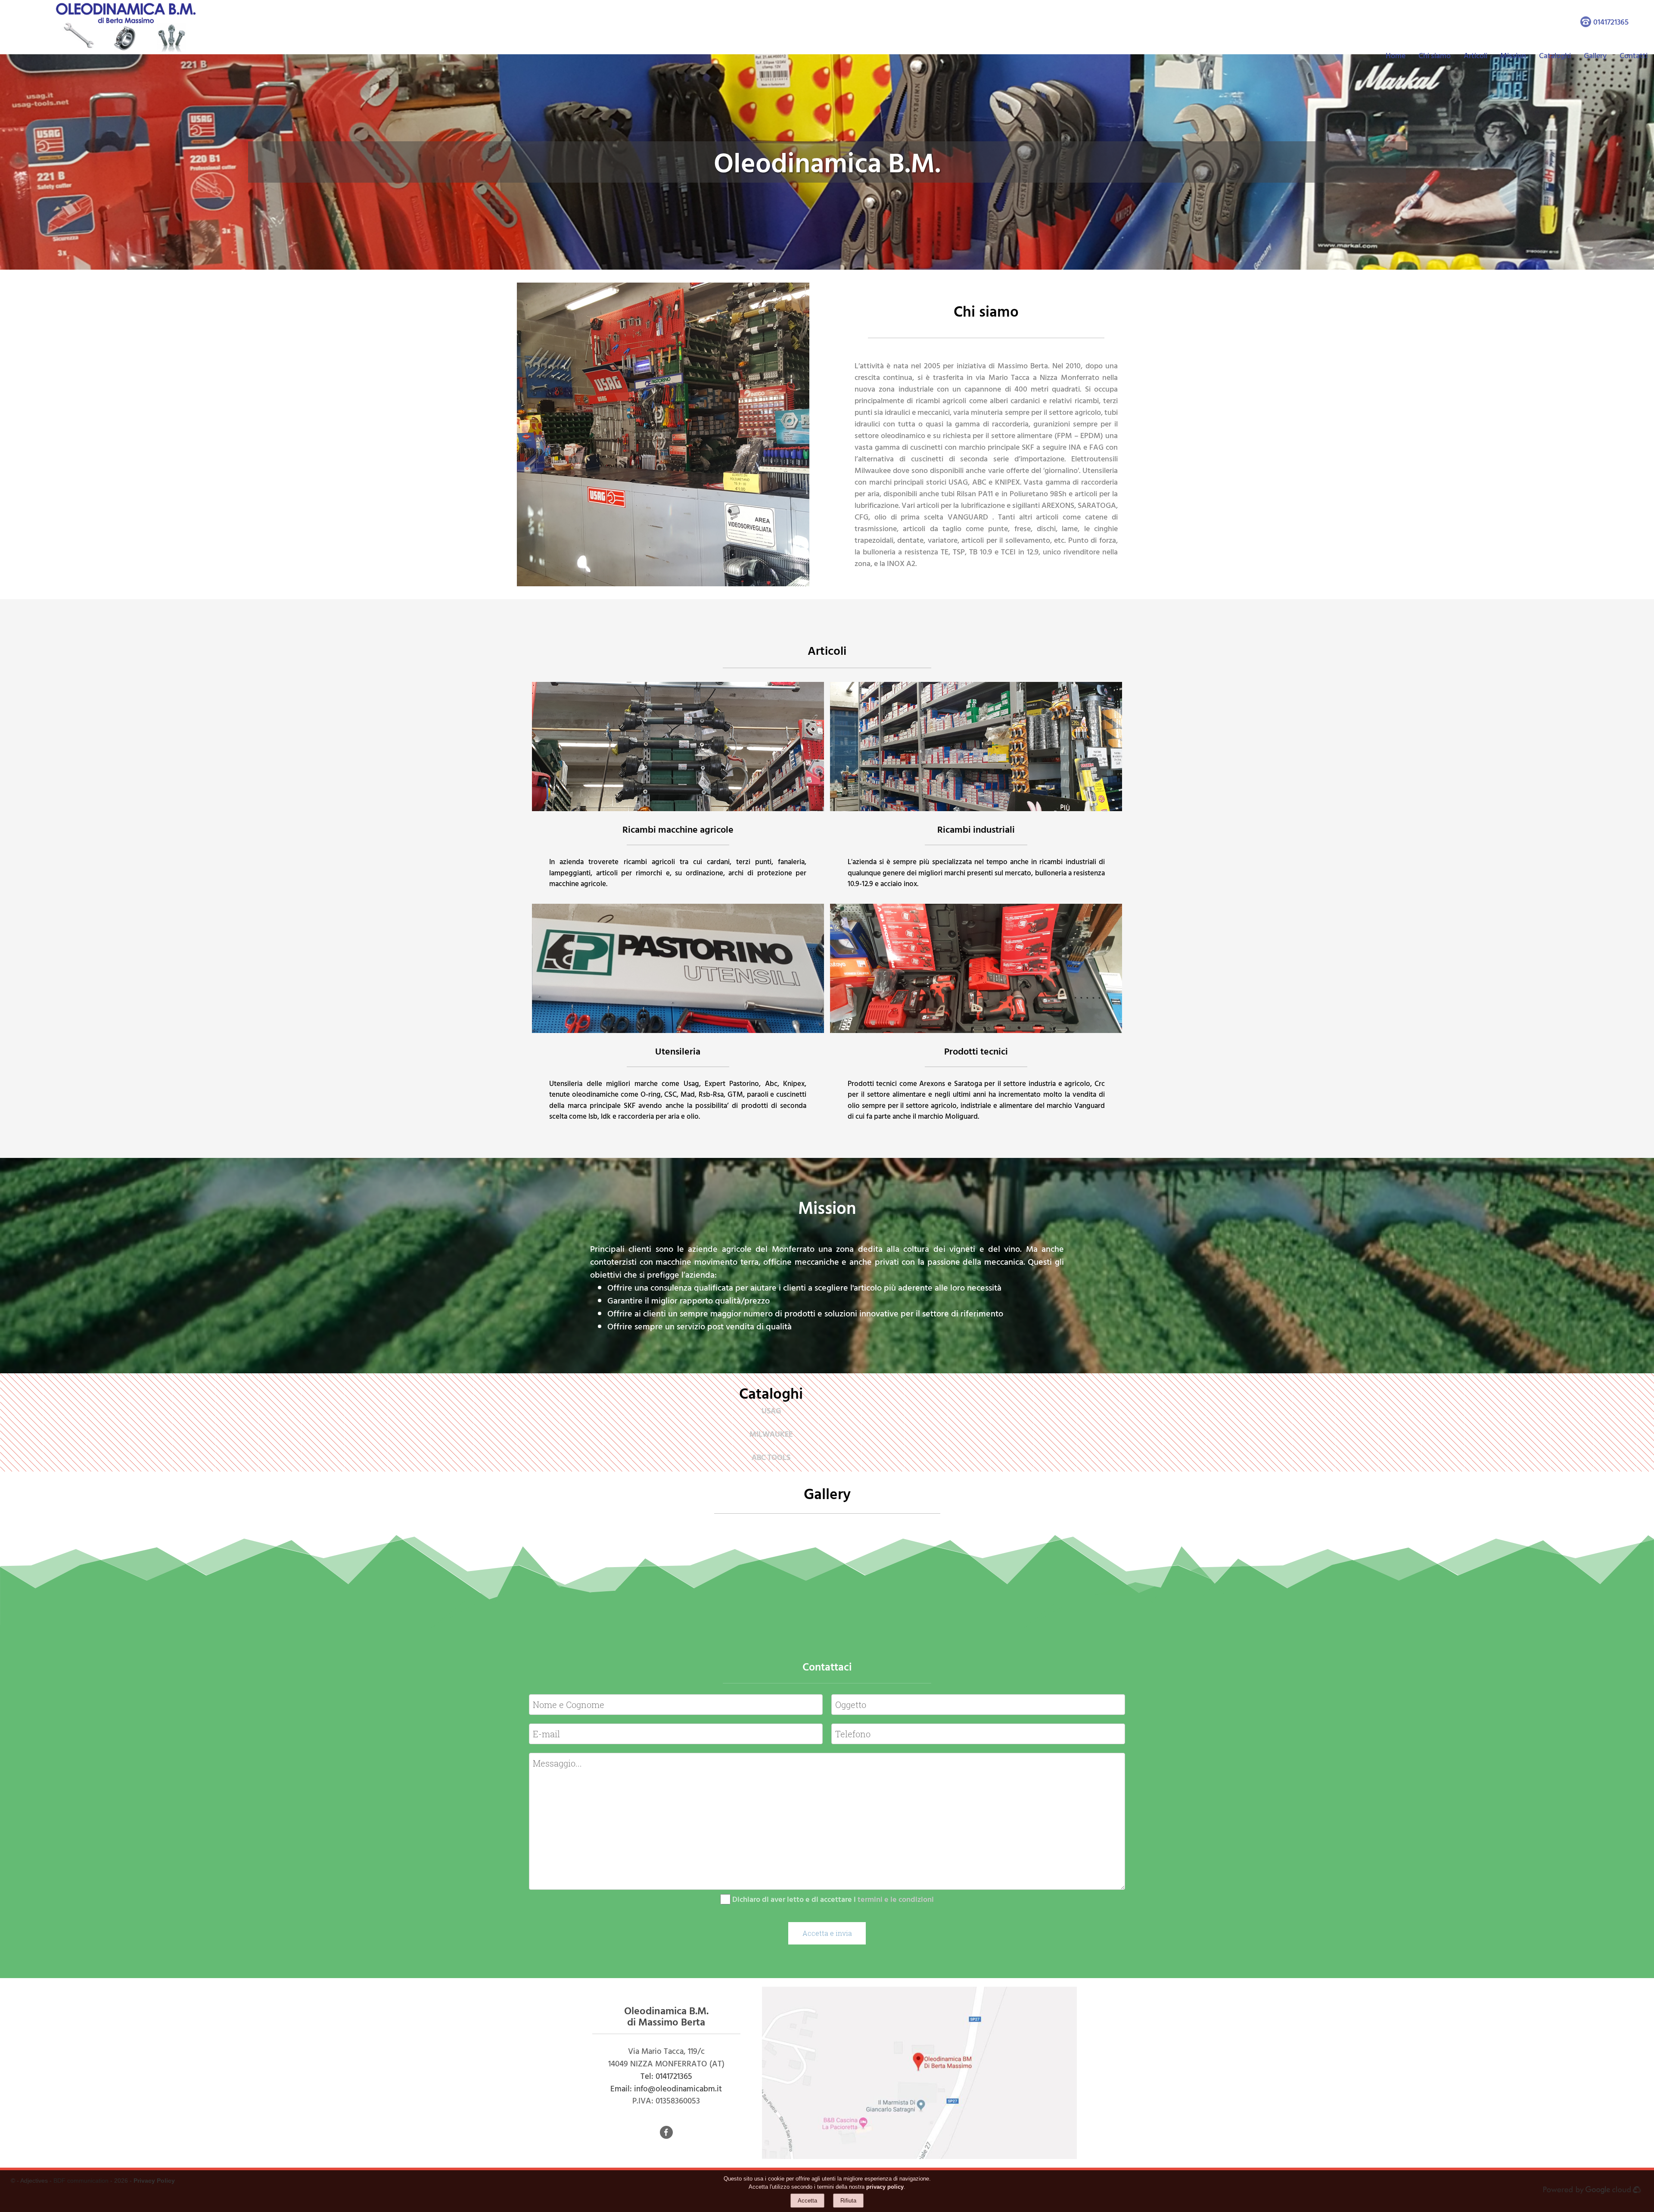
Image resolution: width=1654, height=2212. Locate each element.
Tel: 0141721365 (666, 2076)
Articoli (1475, 55)
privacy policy (885, 2187)
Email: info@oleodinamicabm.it (666, 2088)
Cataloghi (1555, 55)
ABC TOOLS (771, 1457)
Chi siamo (1435, 55)
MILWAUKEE (771, 1434)
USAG (771, 1411)
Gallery (1595, 55)
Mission (1513, 55)
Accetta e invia (827, 1933)
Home (1396, 55)
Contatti (1634, 55)
